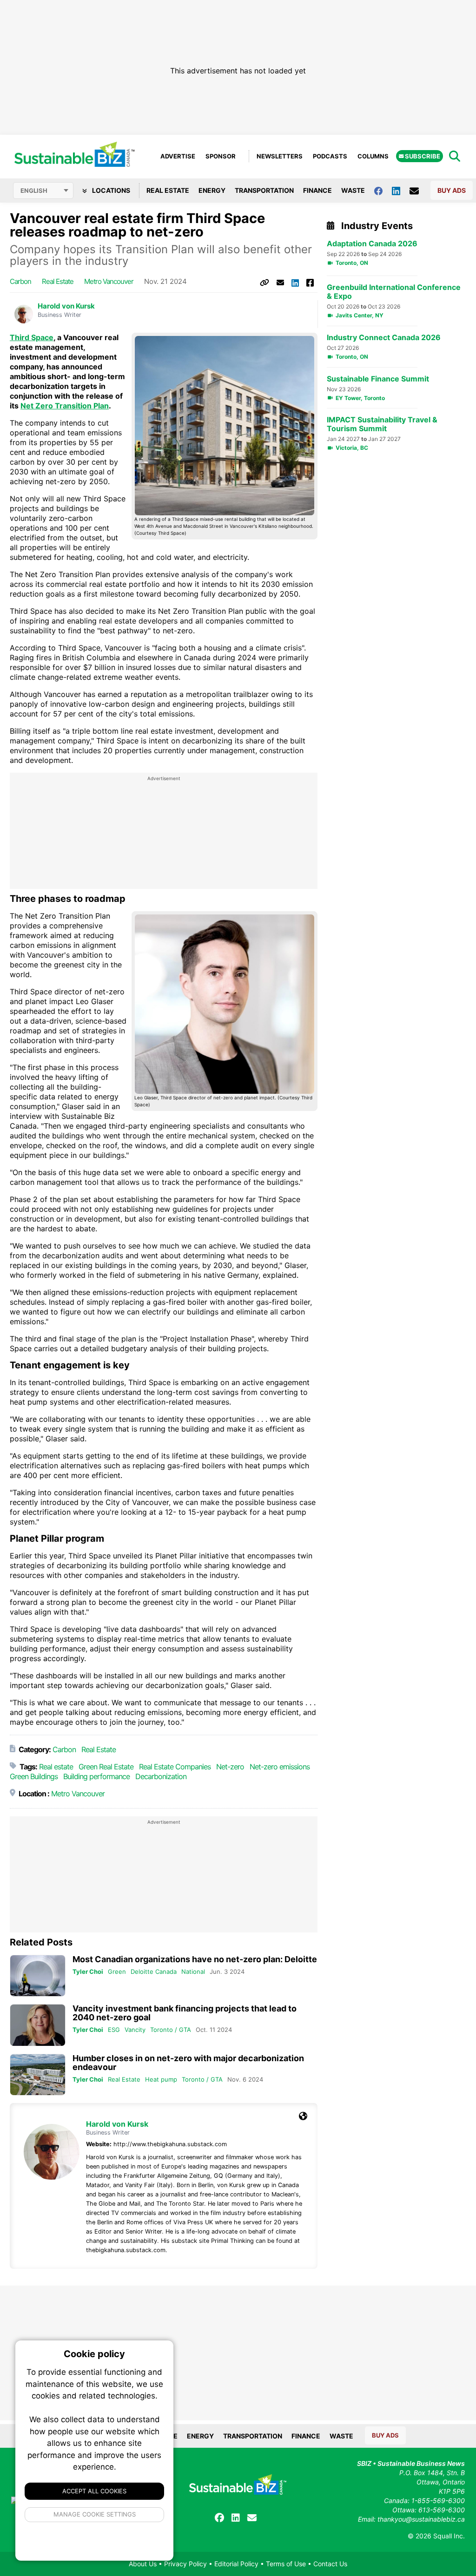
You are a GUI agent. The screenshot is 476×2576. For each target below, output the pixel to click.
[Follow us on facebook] (383, 190)
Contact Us (330, 2564)
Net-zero (230, 1767)
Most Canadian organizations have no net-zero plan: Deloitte (195, 1959)
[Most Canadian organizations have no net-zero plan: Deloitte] (38, 1976)
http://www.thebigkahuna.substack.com (170, 2144)
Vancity (135, 2030)
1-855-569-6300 (438, 2500)
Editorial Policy (236, 2564)
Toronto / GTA (171, 2030)
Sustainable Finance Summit (378, 379)
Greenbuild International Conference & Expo (394, 292)
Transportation (264, 190)
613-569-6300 (442, 2510)
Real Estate (168, 190)
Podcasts (330, 156)
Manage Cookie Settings (95, 2514)
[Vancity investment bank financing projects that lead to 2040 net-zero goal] (38, 2025)
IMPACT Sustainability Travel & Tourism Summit (382, 424)
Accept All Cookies (94, 2491)
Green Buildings (34, 1776)
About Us (143, 2564)
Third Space (32, 337)
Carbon (20, 281)
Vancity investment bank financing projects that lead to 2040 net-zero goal (185, 2013)
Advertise (178, 156)
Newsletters (280, 156)
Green (117, 1971)
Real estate (58, 281)
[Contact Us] (419, 191)
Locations (110, 190)
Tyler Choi (88, 1971)
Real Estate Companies (175, 1767)
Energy (212, 190)
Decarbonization (161, 1776)
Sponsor (221, 156)
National (193, 1971)
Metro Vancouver (109, 281)
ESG (114, 2030)
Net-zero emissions (280, 1767)
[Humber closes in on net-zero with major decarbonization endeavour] (38, 2075)
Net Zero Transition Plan (65, 406)
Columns (373, 156)
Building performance (96, 1776)
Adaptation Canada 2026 (372, 244)
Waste (353, 190)
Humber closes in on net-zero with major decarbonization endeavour (188, 2063)
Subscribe (422, 156)
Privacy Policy (185, 2564)
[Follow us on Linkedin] (401, 190)
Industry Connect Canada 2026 (384, 338)
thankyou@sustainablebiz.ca (421, 2519)
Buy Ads (452, 190)
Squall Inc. (449, 2536)
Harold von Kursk (66, 306)
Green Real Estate (106, 1767)
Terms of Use (286, 2564)
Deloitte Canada (154, 1971)
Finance (317, 190)
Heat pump (161, 2079)
